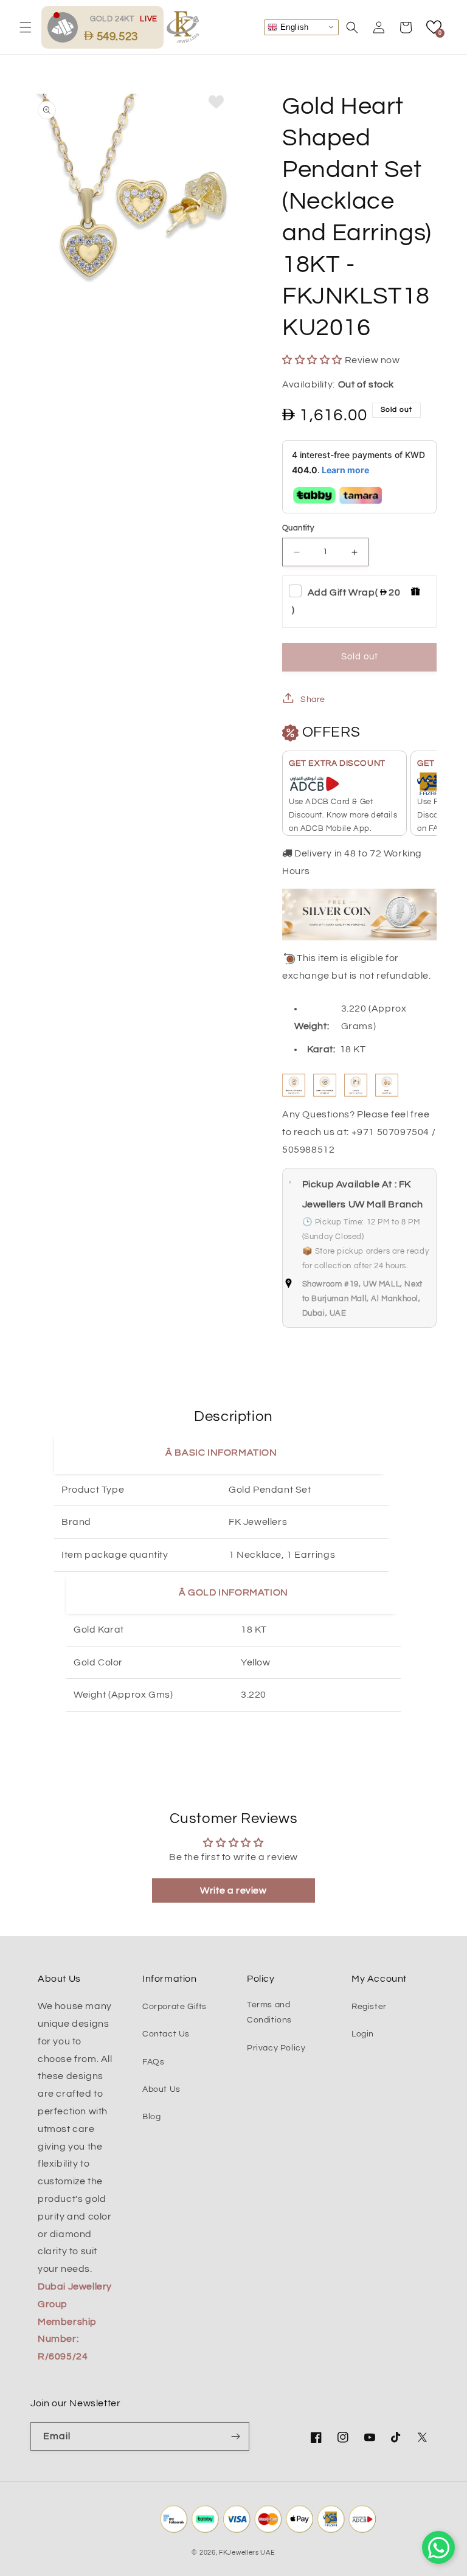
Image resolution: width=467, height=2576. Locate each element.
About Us (161, 2089)
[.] (66, 27)
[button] (26, 27)
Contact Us (166, 2034)
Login (363, 2034)
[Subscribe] (235, 2436)
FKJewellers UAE (247, 2553)
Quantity (298, 528)
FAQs (153, 2062)
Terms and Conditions (269, 2012)
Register (369, 2007)
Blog (151, 2117)
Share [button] (313, 700)
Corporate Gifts (175, 2007)
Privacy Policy (276, 2048)
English (293, 26)
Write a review (233, 1890)
